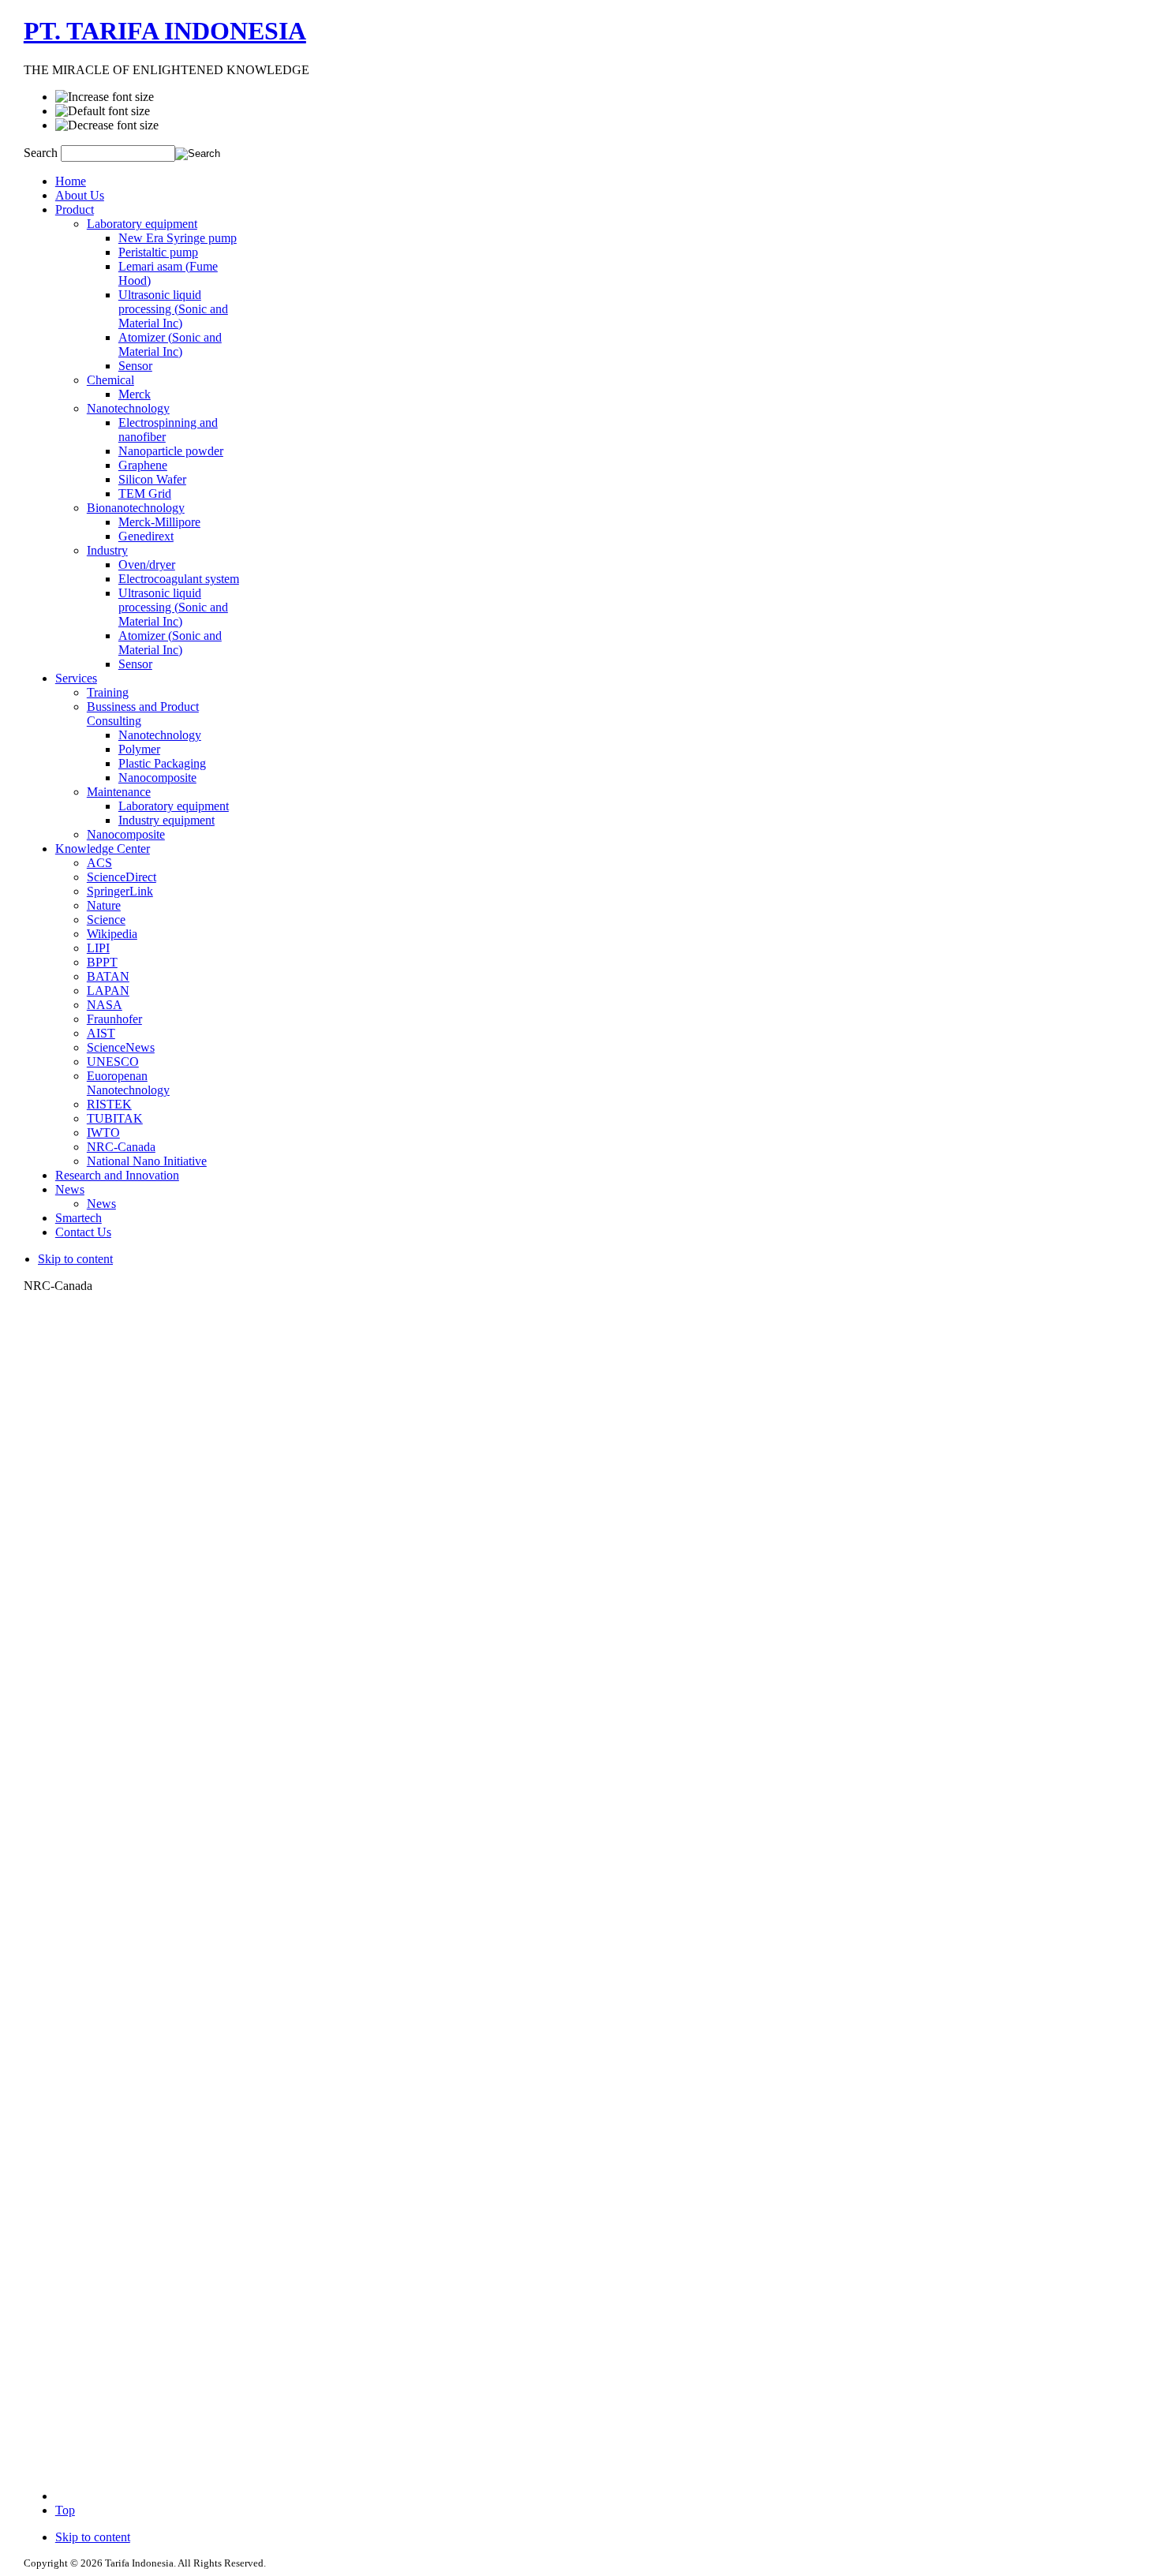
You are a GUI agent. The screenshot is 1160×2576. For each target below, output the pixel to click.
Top (65, 2510)
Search (42, 153)
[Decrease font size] (107, 125)
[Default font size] (103, 111)
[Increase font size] (105, 97)
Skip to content (75, 1259)
